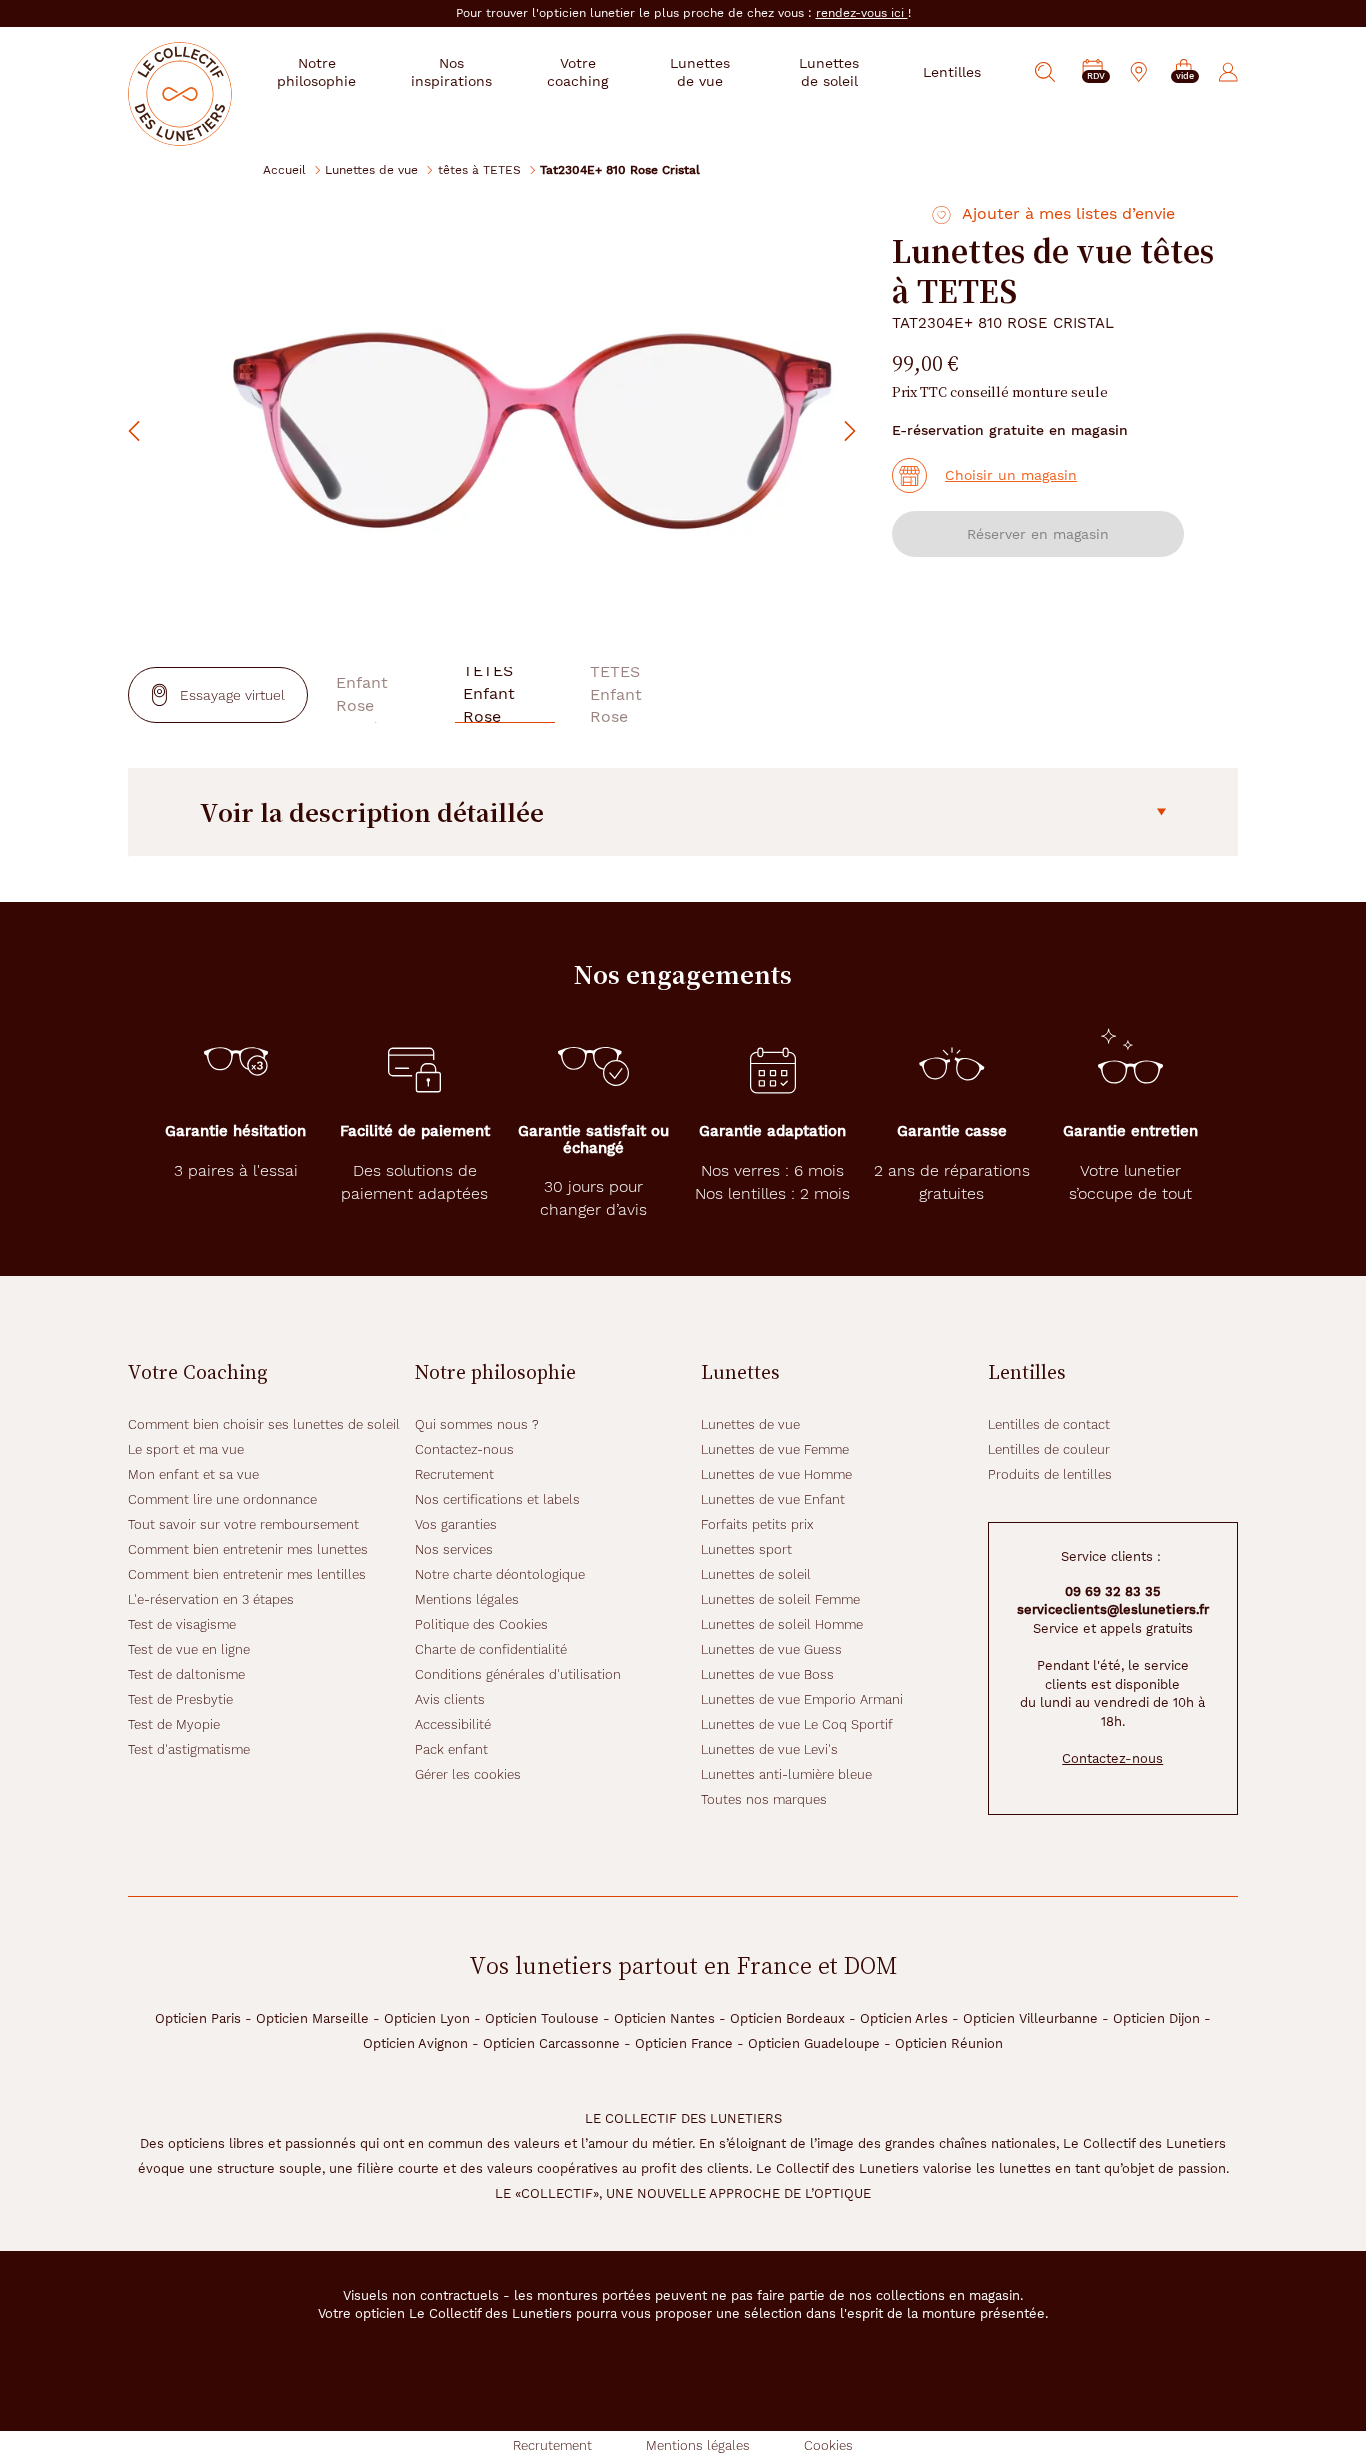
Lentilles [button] (952, 72)
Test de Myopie (174, 1724)
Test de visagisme (182, 1624)
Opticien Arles (904, 2018)
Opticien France (684, 2043)
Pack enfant (451, 1749)
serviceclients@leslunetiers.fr (1113, 1609)
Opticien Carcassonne (551, 2043)
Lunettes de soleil (756, 1574)
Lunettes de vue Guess (771, 1649)
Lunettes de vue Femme (775, 1449)
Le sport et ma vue (186, 1449)
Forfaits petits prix (757, 1524)
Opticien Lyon (427, 2018)
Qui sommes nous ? (477, 1424)
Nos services (454, 1549)
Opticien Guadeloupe (814, 2043)
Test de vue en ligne (189, 1649)
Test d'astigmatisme (189, 1749)
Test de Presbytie (180, 1699)
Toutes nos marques (764, 1799)
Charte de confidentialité (491, 1649)
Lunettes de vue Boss (767, 1674)
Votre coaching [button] (577, 72)
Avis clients (450, 1699)
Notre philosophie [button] (316, 72)
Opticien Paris (198, 2018)
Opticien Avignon (415, 2043)
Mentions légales (467, 1599)
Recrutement (454, 1474)
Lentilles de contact (1049, 1424)
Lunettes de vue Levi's (769, 1749)
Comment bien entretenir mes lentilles (247, 1574)
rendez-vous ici (862, 13)
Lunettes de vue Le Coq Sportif (797, 1724)
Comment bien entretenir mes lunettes (248, 1549)
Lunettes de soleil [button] (829, 72)
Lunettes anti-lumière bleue (786, 1774)
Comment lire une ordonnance (222, 1499)
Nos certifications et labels (497, 1499)
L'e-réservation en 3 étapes (211, 1599)
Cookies (828, 2445)
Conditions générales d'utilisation (518, 1674)
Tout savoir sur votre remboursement (243, 1524)
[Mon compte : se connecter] (1228, 72)
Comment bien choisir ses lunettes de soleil (264, 1424)
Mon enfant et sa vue (193, 1474)
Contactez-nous (464, 1449)
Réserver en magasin (1038, 534)
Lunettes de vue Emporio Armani (802, 1699)
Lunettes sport (746, 1549)
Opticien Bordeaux (787, 2018)
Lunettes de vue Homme (776, 1474)
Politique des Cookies (481, 1624)
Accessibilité (453, 1724)
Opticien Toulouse (542, 2018)
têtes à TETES (479, 169)
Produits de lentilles (1050, 1474)
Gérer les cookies (468, 1774)
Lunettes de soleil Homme (782, 1624)
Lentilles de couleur (1049, 1449)
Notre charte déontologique (500, 1574)
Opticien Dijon (1156, 2018)
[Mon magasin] (1139, 72)
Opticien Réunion (949, 2043)
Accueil (284, 169)
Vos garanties (456, 1524)
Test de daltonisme (186, 1674)
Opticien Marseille (312, 2018)
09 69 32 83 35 (1113, 1591)
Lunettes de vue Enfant (773, 1499)
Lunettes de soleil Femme (780, 1599)
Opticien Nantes (664, 2018)
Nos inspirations (451, 72)
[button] (1184, 72)
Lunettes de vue (371, 169)
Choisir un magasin (1011, 475)
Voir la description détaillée (372, 812)
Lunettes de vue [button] (700, 72)
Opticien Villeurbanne (1030, 2018)
